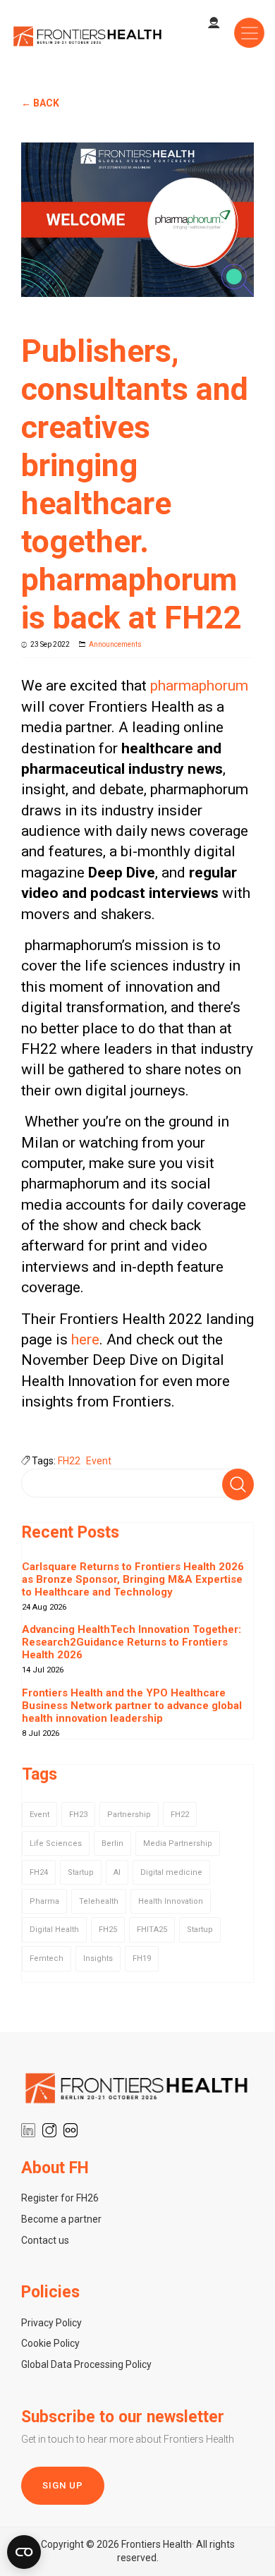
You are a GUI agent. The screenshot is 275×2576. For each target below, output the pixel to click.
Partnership (129, 1815)
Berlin (112, 1843)
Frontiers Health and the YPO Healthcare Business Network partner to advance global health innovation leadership (132, 1706)
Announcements (115, 644)
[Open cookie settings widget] (24, 2552)
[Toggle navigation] (249, 33)
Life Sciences (56, 1843)
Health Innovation (171, 1901)
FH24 (39, 1872)
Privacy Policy (51, 2323)
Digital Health (54, 1930)
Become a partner (61, 2219)
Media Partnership (178, 1843)
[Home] (88, 35)
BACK (46, 103)
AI (117, 1872)
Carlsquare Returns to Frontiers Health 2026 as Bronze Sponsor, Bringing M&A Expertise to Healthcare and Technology (133, 1579)
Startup (81, 1872)
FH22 (69, 1461)
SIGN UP (63, 2485)
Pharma (44, 1901)
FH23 (78, 1815)
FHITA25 (152, 1930)
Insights (98, 1958)
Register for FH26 (60, 2198)
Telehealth (99, 1901)
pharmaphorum (199, 686)
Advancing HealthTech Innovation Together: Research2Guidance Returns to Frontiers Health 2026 (132, 1642)
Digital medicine (171, 1872)
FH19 (142, 1958)
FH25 (108, 1930)
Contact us (45, 2240)
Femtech (47, 1958)
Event (99, 1461)
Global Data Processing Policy (86, 2364)
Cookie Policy (50, 2343)
